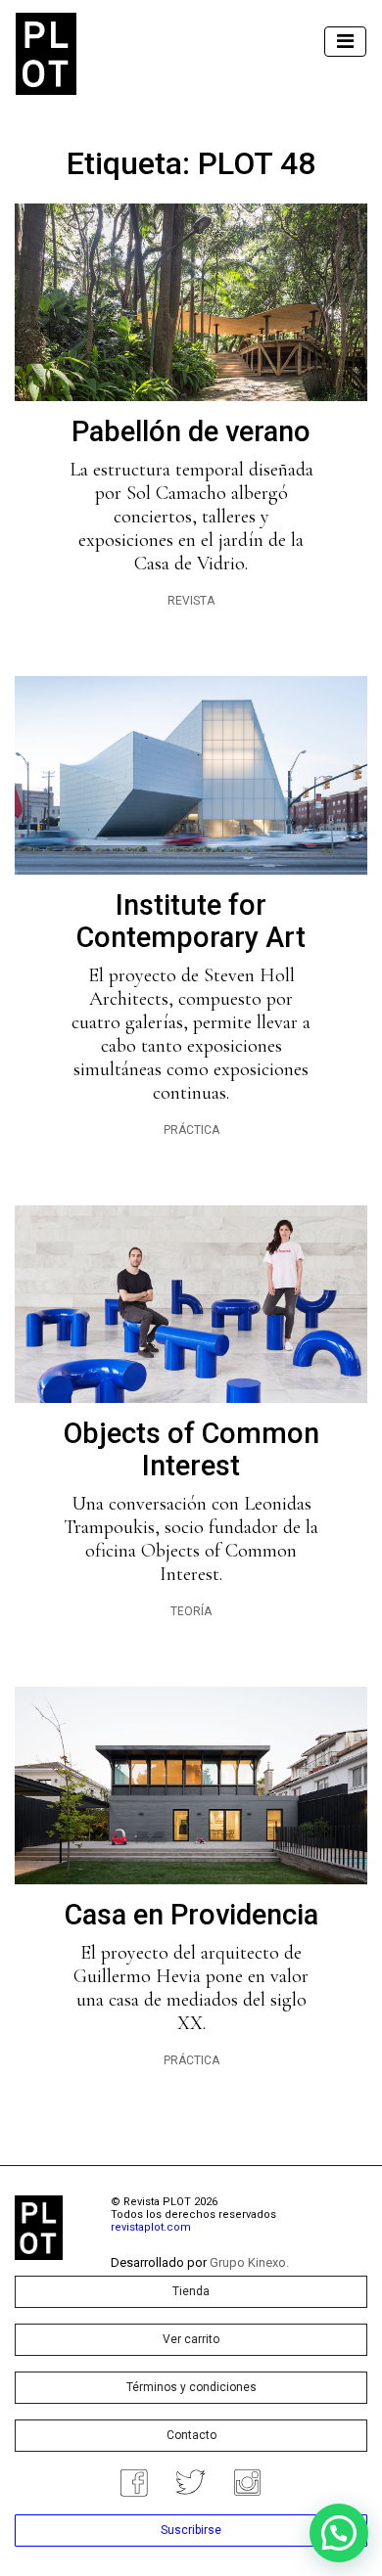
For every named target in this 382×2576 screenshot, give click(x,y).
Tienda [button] (191, 2291)
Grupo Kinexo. (249, 2262)
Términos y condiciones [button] (191, 2387)
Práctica (191, 1130)
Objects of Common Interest (191, 1449)
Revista (191, 601)
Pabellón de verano (191, 431)
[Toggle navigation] (345, 42)
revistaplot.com (151, 2227)
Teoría (191, 1611)
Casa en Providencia (191, 1915)
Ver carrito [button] (191, 2339)
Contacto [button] (191, 2435)
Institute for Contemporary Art (191, 921)
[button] (339, 2533)
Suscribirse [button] (191, 2530)
